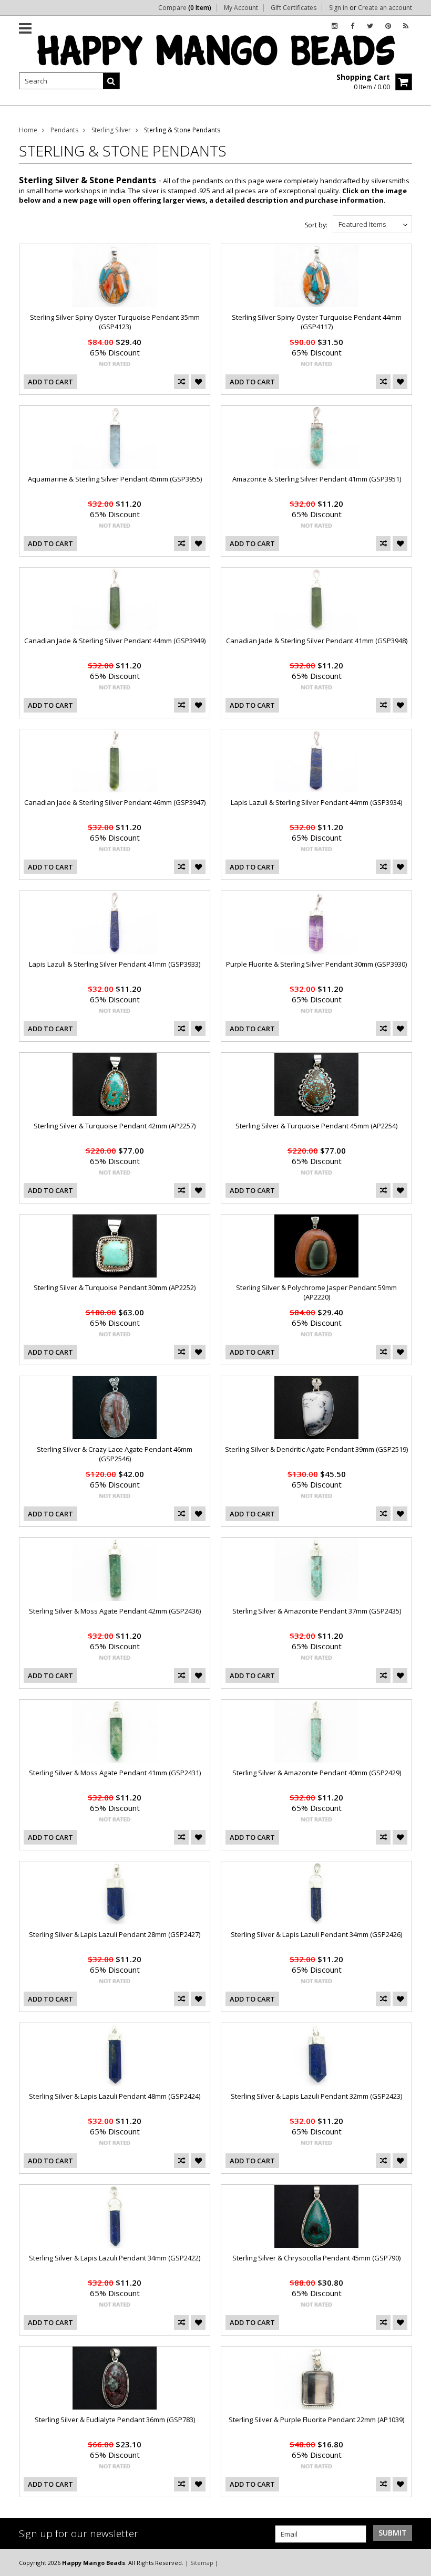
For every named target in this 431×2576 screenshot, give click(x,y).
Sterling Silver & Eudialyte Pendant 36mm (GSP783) (115, 2420)
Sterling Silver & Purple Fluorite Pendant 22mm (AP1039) (316, 2420)
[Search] (111, 81)
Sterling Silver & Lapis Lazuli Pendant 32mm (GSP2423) (316, 2096)
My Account (241, 8)
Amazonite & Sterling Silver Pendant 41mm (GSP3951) (317, 479)
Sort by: (316, 225)
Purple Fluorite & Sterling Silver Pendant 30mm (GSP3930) (316, 964)
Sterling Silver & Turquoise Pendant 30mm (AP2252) (115, 1287)
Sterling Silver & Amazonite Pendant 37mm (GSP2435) (317, 1611)
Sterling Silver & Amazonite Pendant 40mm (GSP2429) (317, 1773)
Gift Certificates (294, 8)
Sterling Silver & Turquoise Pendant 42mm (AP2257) (115, 1126)
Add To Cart (50, 382)
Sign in (338, 8)
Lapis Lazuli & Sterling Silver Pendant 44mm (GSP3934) (316, 802)
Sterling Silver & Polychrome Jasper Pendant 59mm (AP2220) (316, 1292)
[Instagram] (335, 26)
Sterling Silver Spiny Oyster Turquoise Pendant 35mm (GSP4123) (115, 322)
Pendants (64, 130)
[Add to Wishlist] (198, 382)
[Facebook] (352, 26)
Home (28, 130)
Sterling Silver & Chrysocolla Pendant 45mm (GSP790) (316, 2258)
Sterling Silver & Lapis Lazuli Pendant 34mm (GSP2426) (316, 1934)
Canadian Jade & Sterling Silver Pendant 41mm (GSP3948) (317, 641)
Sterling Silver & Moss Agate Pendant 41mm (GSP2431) (115, 1773)
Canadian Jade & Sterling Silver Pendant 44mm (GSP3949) (115, 641)
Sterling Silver (111, 130)
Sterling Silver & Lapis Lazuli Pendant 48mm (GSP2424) (115, 2096)
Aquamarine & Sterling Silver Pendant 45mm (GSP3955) (115, 479)
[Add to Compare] (181, 382)
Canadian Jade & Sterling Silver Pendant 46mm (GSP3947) (115, 802)
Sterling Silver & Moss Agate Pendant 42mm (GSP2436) (115, 1611)
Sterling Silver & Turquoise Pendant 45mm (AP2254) (316, 1126)
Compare (185, 8)
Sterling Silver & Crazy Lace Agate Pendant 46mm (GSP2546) (115, 1454)
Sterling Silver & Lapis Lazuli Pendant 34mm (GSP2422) (115, 2258)
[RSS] (406, 26)
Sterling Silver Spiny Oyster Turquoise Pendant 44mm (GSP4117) (317, 322)
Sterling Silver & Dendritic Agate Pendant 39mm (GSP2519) (316, 1449)
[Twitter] (370, 26)
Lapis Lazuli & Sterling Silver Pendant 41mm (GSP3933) (115, 964)
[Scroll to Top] (415, 2562)
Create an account (385, 8)
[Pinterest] (388, 26)
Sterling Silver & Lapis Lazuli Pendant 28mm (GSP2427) (115, 1934)
